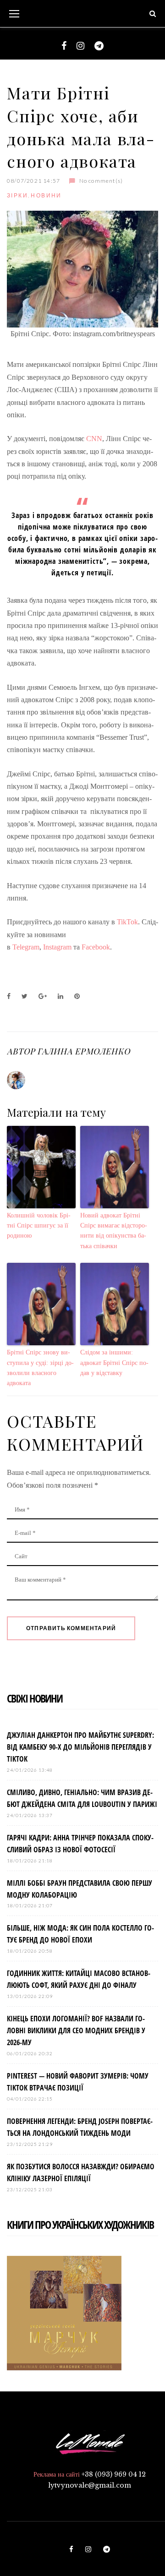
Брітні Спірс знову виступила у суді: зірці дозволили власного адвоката (40, 1368)
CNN (94, 439)
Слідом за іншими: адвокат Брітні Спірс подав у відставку (114, 1363)
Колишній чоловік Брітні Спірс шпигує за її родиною (39, 1226)
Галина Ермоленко (83, 1051)
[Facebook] (64, 46)
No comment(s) (101, 181)
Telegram (26, 947)
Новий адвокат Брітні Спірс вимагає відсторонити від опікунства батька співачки (114, 1231)
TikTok (127, 922)
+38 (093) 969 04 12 (114, 2474)
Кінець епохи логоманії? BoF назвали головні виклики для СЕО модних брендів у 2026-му (76, 2030)
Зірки (17, 195)
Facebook (95, 947)
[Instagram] (80, 46)
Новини (46, 195)
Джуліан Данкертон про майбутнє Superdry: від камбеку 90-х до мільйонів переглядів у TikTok (80, 1747)
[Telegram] (99, 46)
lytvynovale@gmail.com (90, 2485)
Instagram (57, 947)
